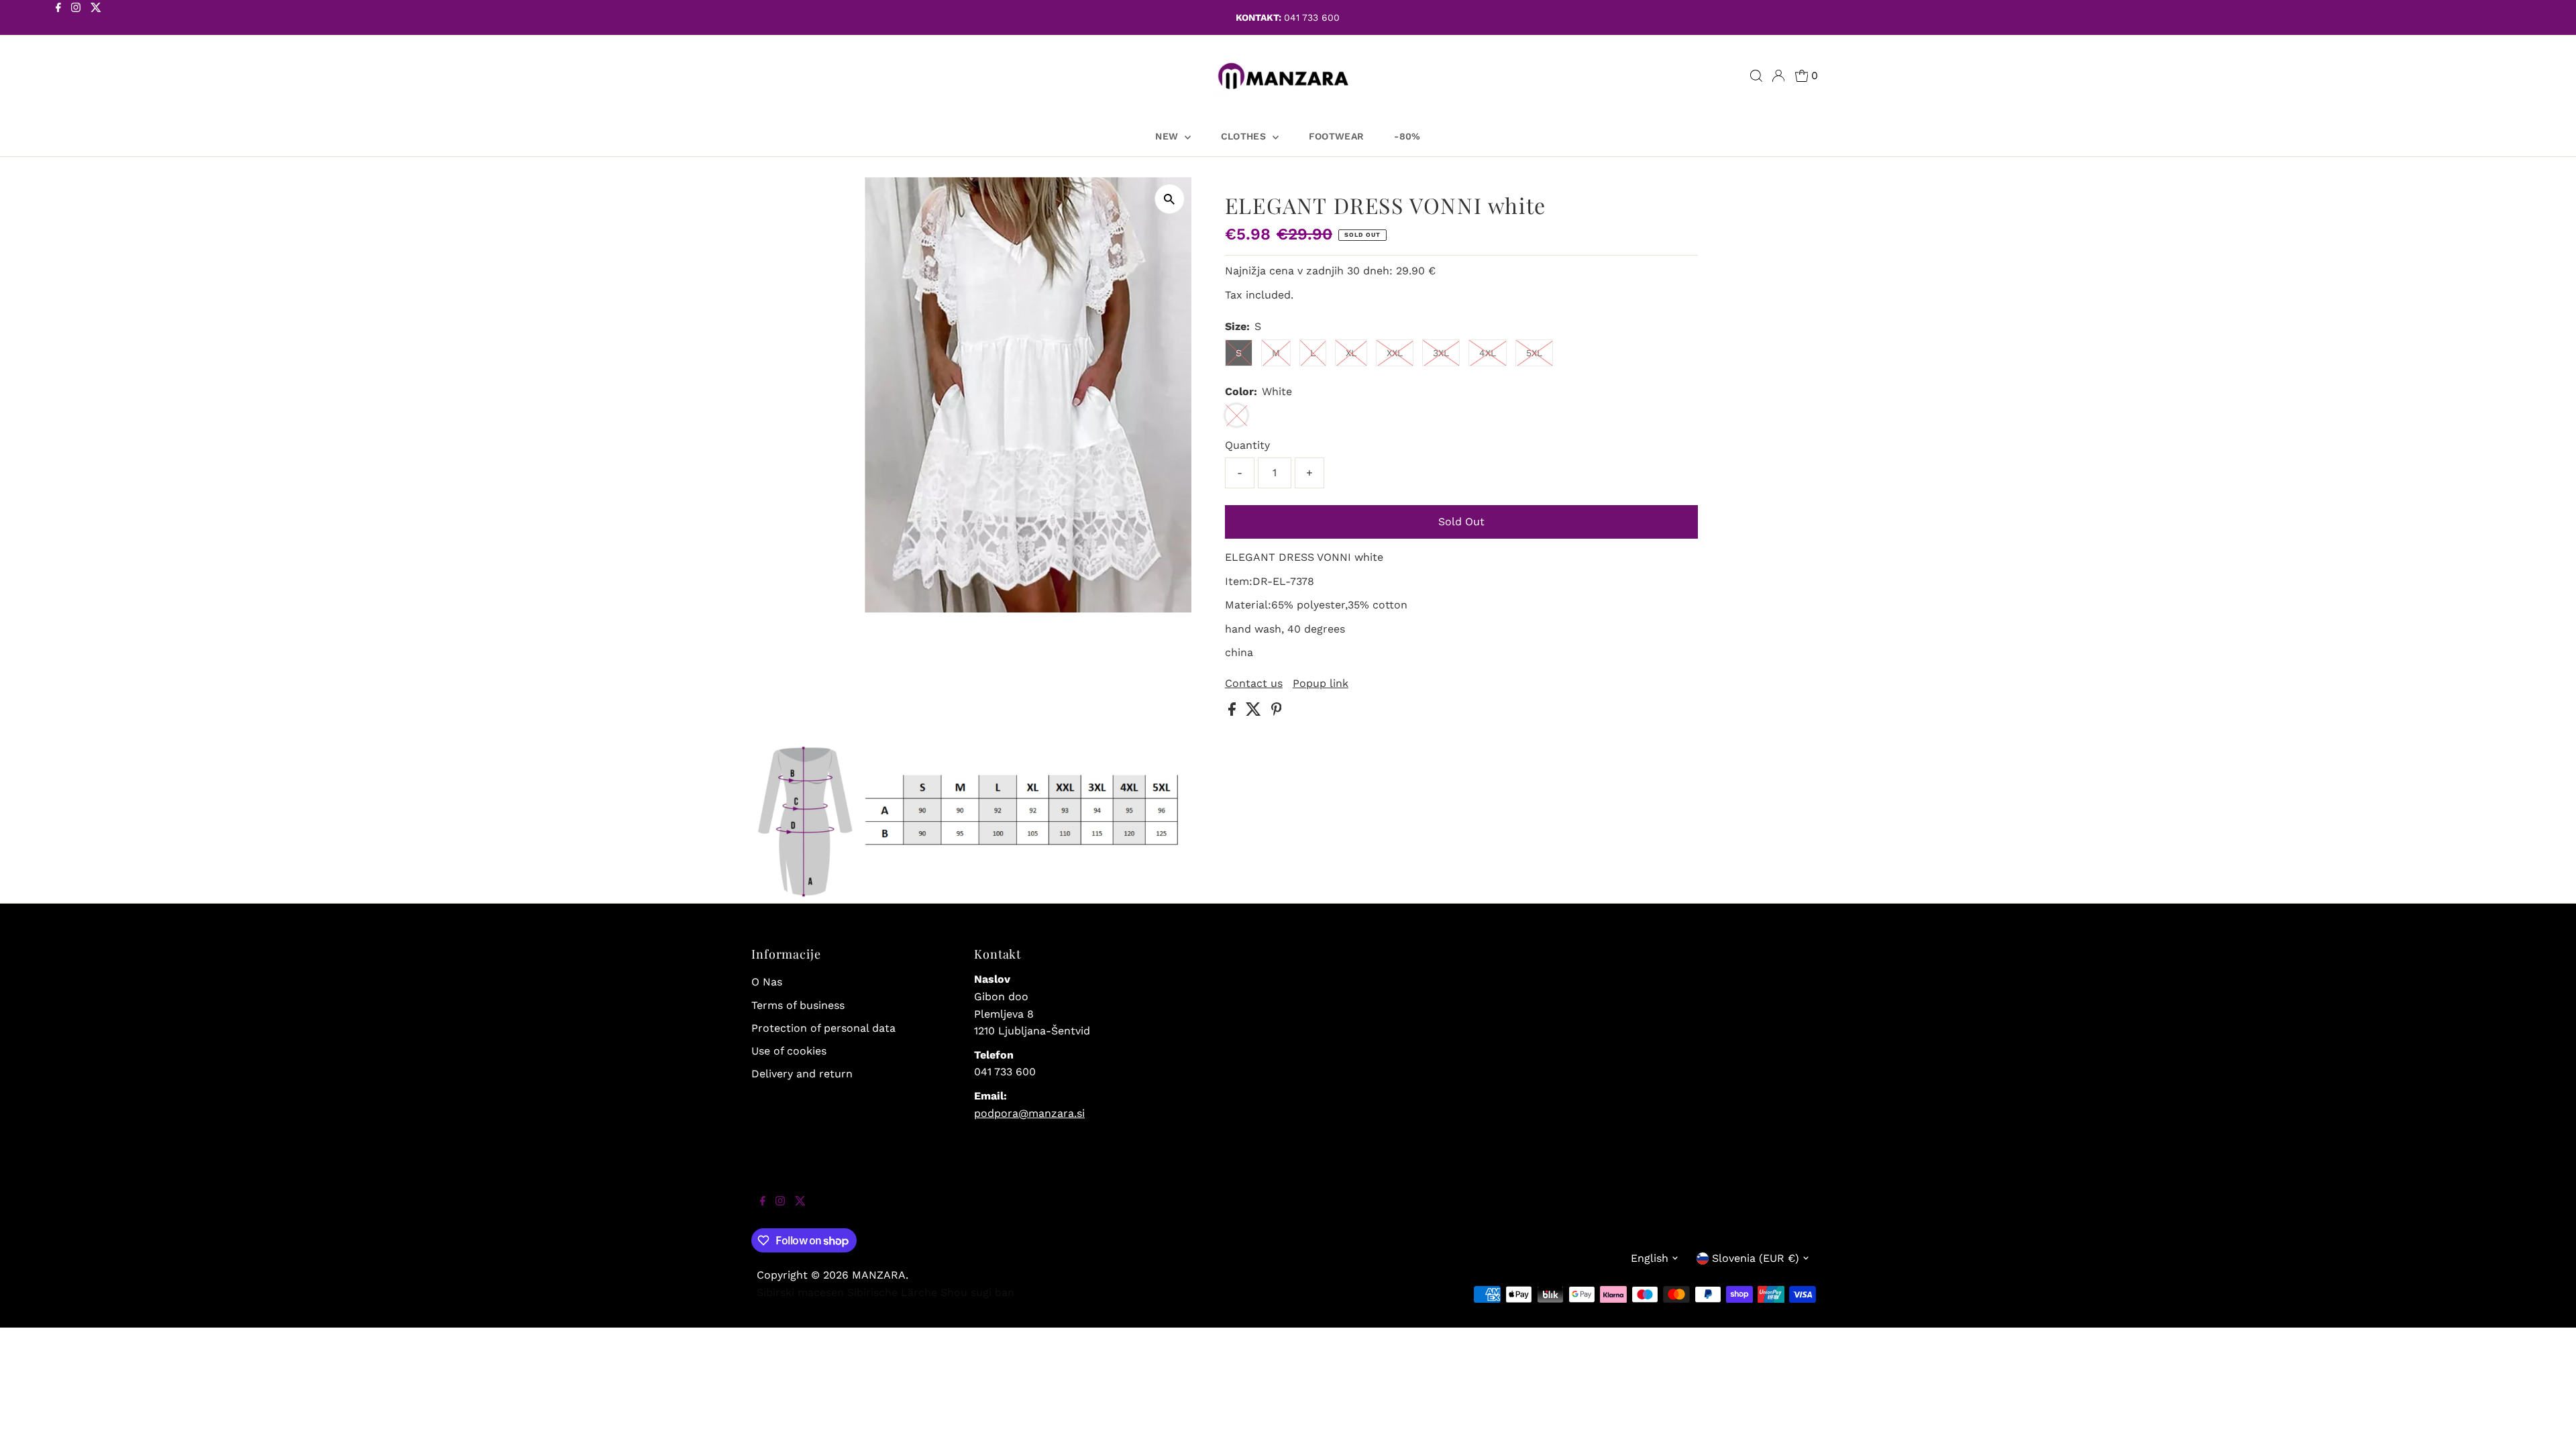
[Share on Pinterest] (1277, 712)
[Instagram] (76, 19)
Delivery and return (802, 1074)
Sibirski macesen (800, 1292)
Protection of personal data (823, 1028)
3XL (1441, 353)
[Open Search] (1756, 76)
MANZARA (879, 1275)
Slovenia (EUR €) (1756, 1258)
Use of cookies (789, 1051)
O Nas (767, 982)
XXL (1395, 353)
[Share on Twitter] (1255, 712)
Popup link (1321, 684)
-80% (1407, 136)
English (1650, 1258)
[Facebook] (58, 19)
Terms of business (798, 1005)
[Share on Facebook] (1234, 712)
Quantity (1247, 445)
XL (1351, 353)
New (1168, 136)
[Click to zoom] (1170, 199)
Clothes (1245, 136)
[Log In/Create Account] (1778, 76)
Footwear (1337, 136)
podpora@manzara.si (1029, 1113)
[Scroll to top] (2549, 1422)
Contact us (1254, 684)
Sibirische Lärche (892, 1292)
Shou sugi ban (977, 1292)
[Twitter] (96, 19)
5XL (1534, 353)
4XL (1488, 353)
